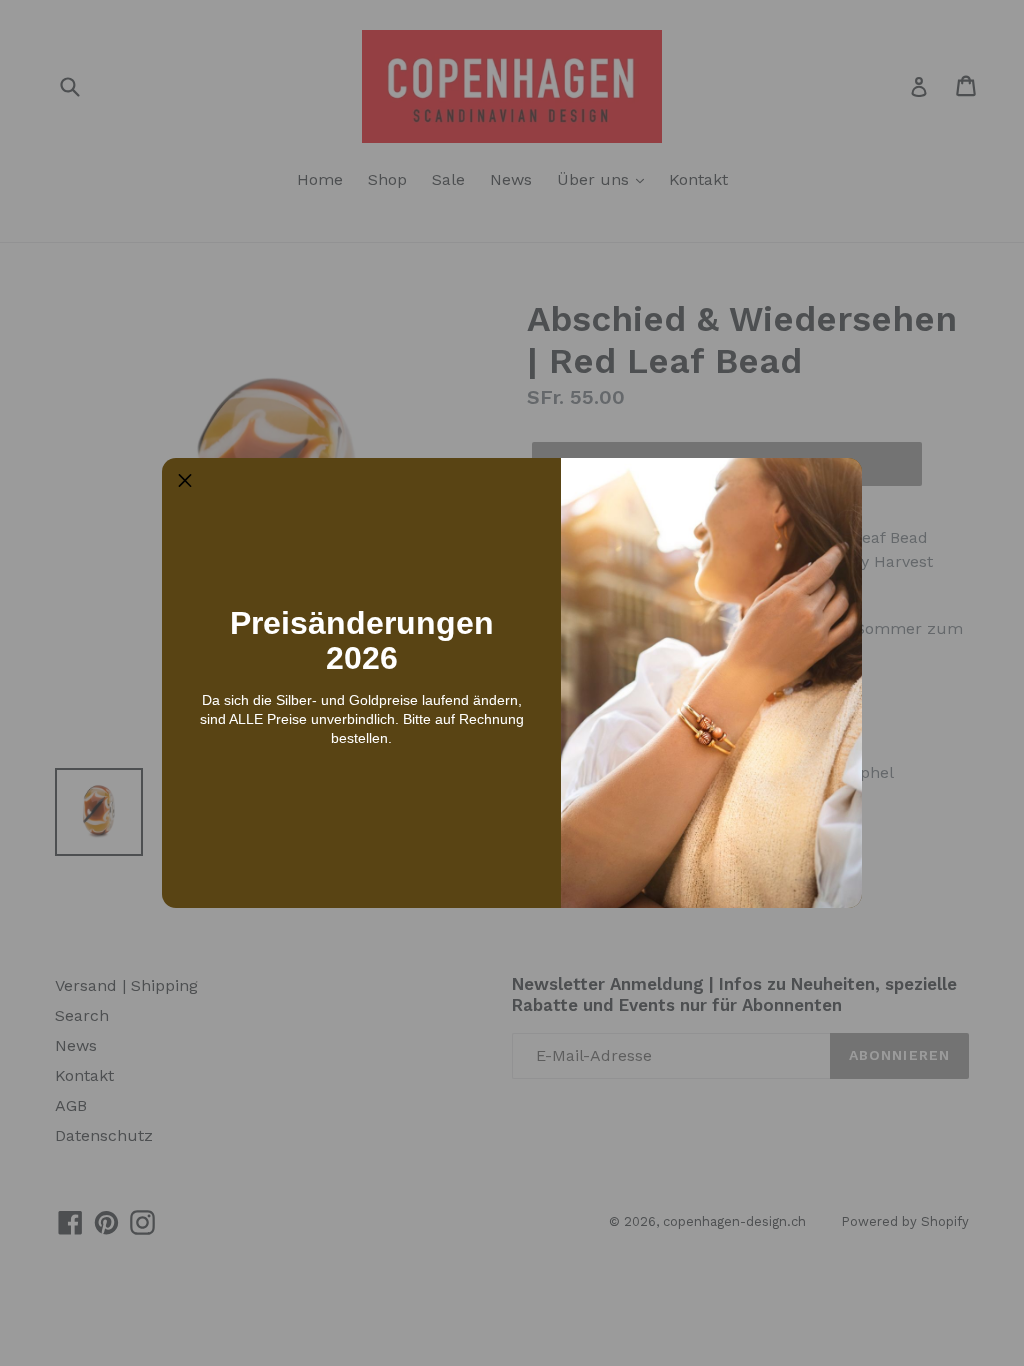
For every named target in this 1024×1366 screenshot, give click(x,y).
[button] (185, 481)
